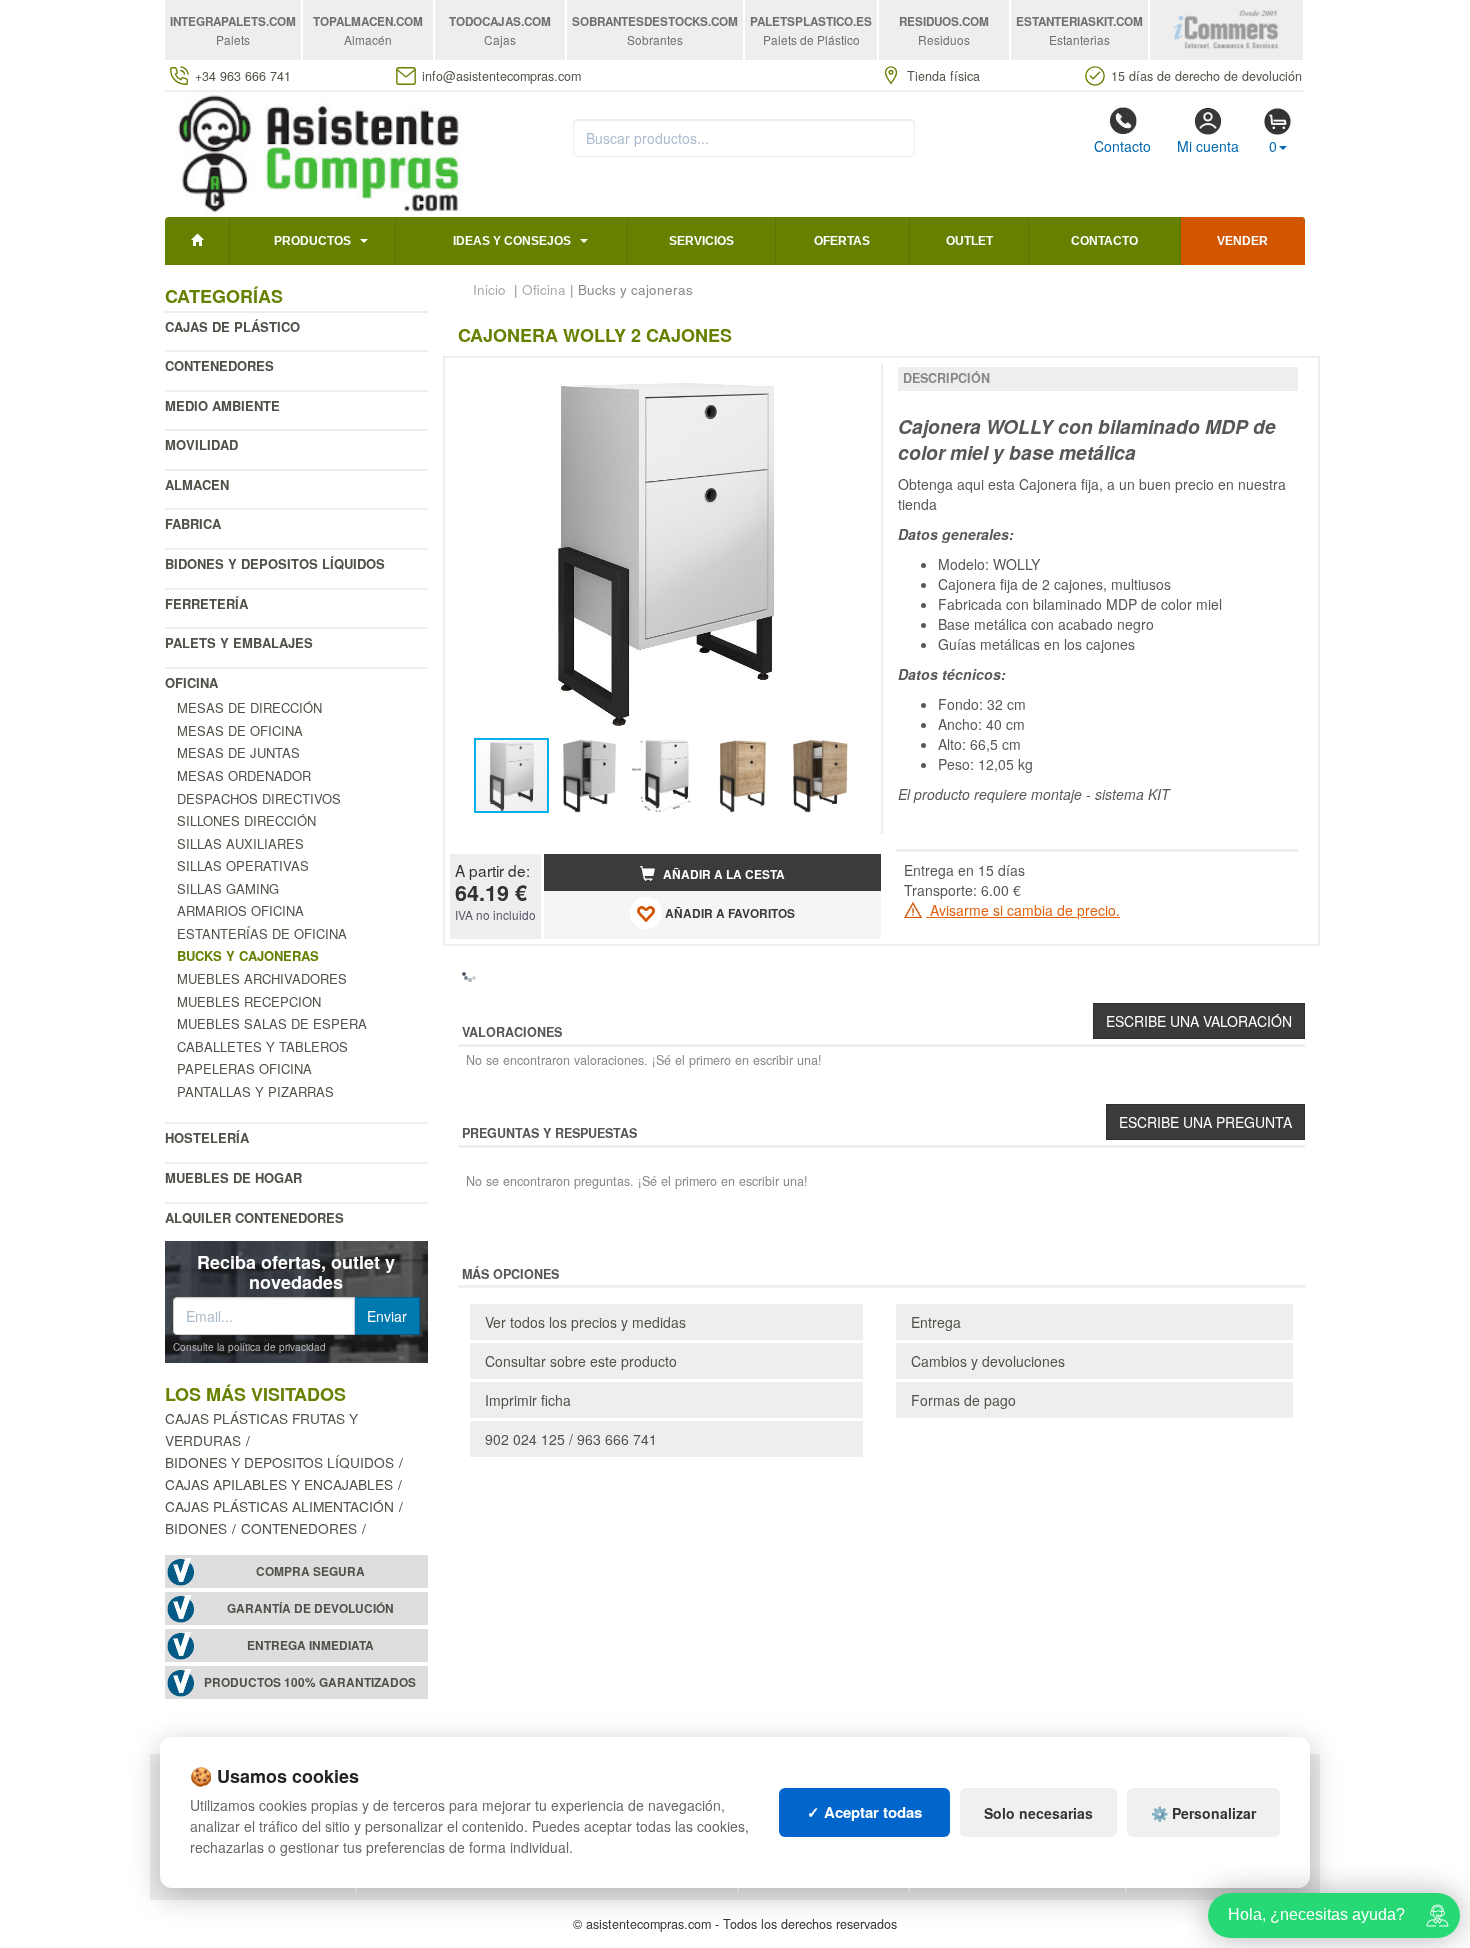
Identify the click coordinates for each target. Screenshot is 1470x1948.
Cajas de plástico (232, 326)
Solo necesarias (1038, 1813)
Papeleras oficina (244, 1068)
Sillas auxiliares (240, 843)
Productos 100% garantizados (310, 1682)
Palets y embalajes (239, 642)
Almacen (197, 484)
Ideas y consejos (512, 241)
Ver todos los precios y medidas (585, 1322)
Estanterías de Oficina (262, 933)
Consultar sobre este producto (581, 1361)
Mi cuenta (1208, 146)
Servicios (701, 241)
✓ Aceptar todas (864, 1812)
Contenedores (219, 365)
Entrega (936, 1322)
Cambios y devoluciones (988, 1361)
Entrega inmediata (310, 1645)
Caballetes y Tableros (262, 1046)
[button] (848, 381)
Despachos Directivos (259, 798)
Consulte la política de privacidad (249, 1347)
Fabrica (193, 523)
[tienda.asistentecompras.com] (319, 152)
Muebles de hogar (233, 1177)
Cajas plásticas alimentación (279, 1506)
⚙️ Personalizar (1203, 1813)
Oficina (191, 682)
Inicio (489, 289)
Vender (1242, 241)
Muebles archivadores (262, 978)
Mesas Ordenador (244, 775)
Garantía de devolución (310, 1608)
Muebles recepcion (249, 1001)
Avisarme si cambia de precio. (1023, 910)
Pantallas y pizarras (255, 1091)
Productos (312, 241)
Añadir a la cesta (722, 874)
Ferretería (206, 603)
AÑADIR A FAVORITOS (728, 913)
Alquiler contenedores (254, 1217)
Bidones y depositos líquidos (275, 563)
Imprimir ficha (528, 1400)
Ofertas (842, 241)
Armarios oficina (240, 910)
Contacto (1122, 146)
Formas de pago (963, 1400)
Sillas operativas (243, 865)
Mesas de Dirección (249, 707)
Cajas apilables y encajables (279, 1484)
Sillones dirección (246, 820)
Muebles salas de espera (272, 1023)
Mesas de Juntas (238, 752)
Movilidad (201, 444)
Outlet (969, 241)
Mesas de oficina (240, 730)
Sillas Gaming (228, 888)
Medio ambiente (222, 405)
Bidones (196, 1528)
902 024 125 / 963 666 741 (571, 1439)
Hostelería (207, 1137)
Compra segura (310, 1571)
